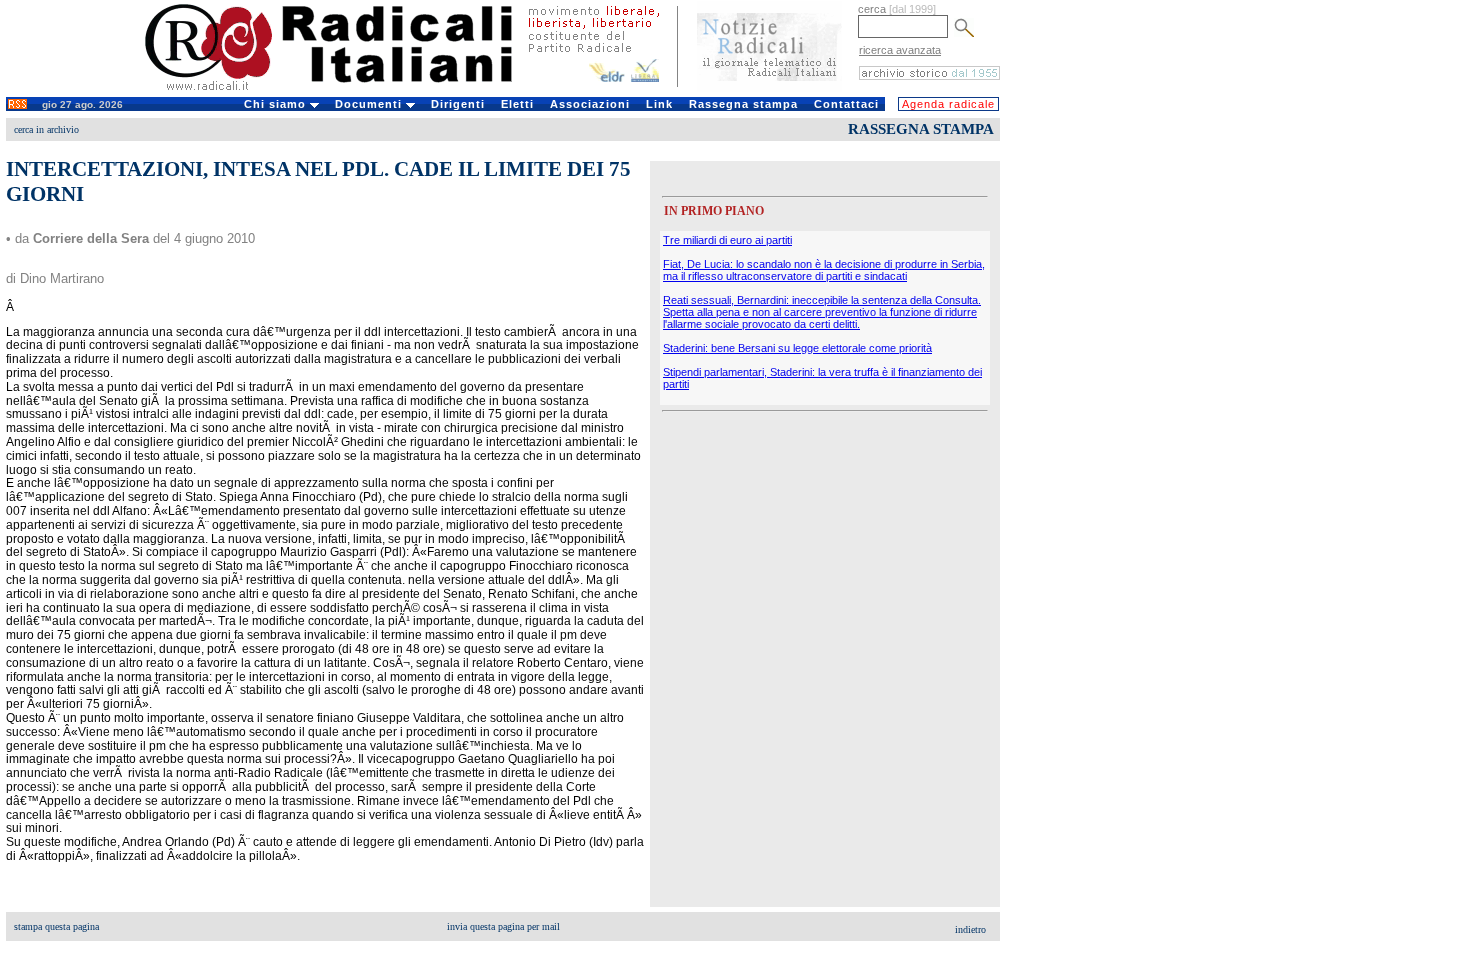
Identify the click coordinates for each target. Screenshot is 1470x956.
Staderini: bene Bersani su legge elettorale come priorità (797, 348)
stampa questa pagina (56, 926)
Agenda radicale (948, 104)
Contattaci (846, 104)
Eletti (517, 104)
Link (659, 104)
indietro (970, 929)
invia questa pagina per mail (503, 926)
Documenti (370, 104)
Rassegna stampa (743, 104)
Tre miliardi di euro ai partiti (727, 240)
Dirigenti (458, 104)
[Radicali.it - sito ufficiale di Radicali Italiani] (341, 90)
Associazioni (590, 104)
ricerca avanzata (900, 50)
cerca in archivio (46, 129)
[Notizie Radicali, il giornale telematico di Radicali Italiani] (769, 88)
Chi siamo (277, 104)
